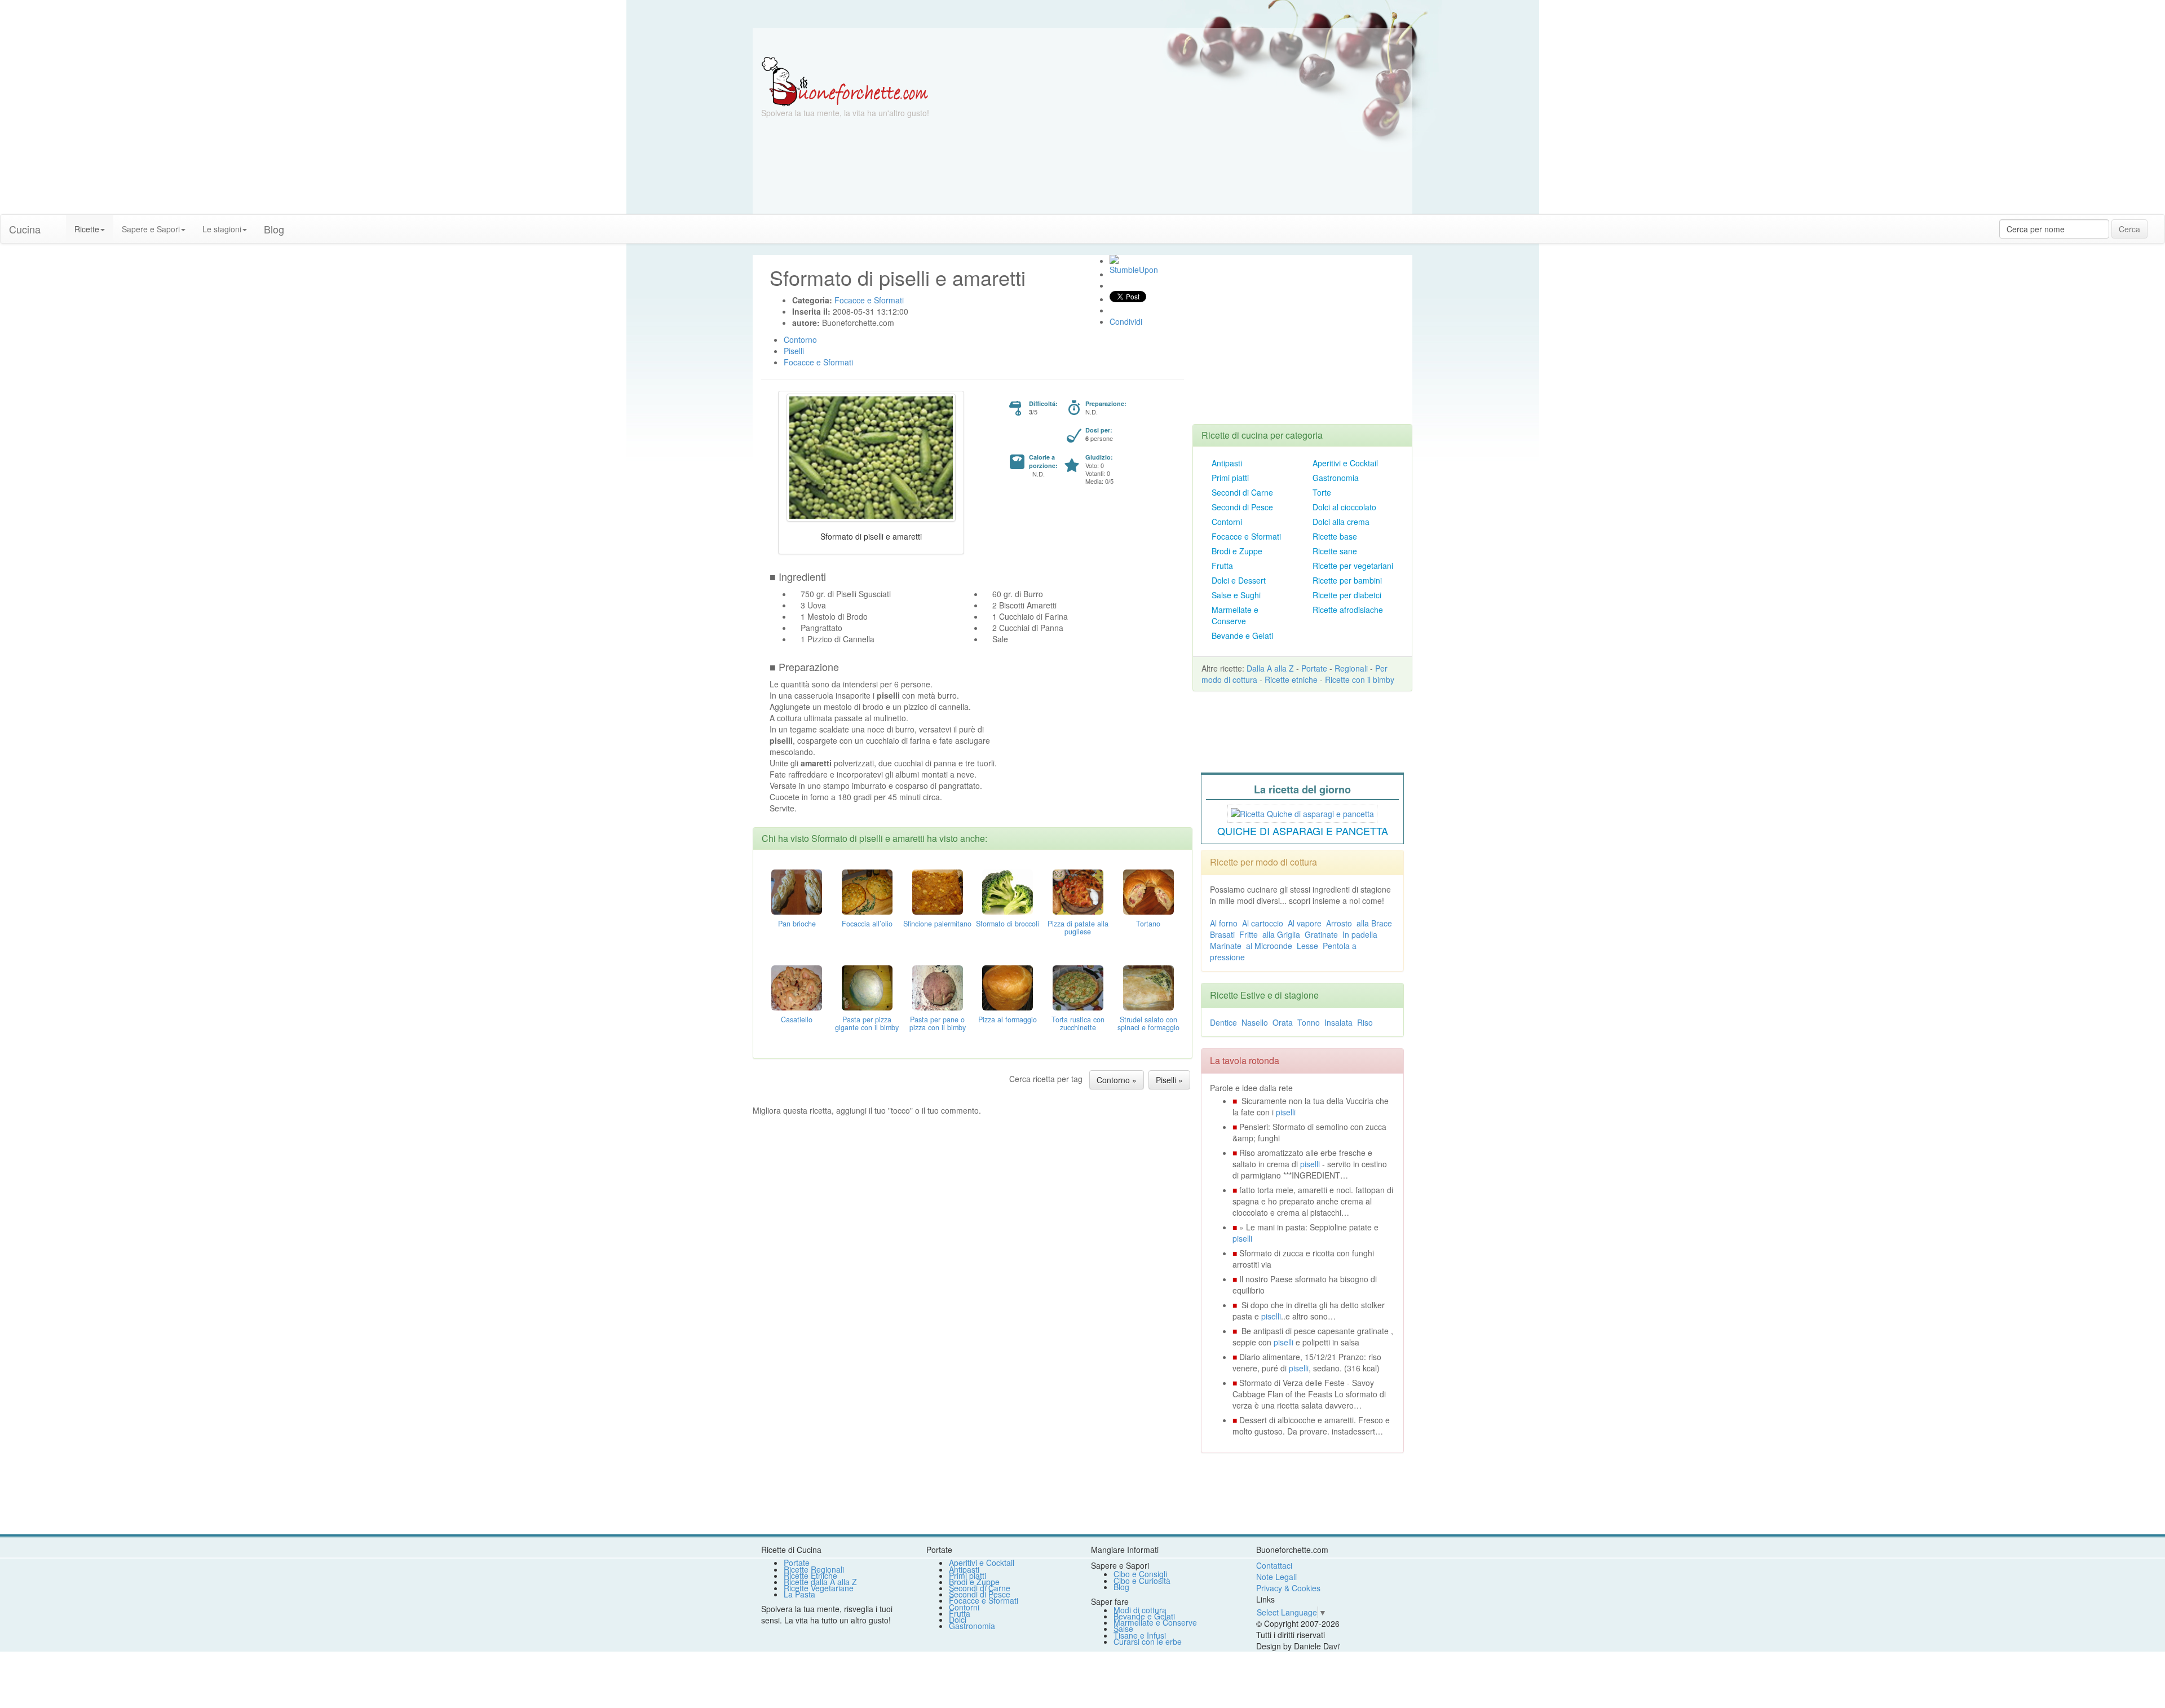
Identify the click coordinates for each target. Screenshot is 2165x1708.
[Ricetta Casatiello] (797, 986)
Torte (1322, 492)
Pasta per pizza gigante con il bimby (867, 1023)
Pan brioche (797, 924)
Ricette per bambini (1347, 580)
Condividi (1126, 321)
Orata (1283, 1022)
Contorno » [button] (1117, 1080)
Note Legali (1276, 1577)
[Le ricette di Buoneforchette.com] (1082, 42)
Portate (1314, 668)
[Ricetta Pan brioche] (797, 890)
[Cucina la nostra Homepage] (58, 223)
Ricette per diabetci (1347, 595)
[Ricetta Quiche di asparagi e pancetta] (1302, 812)
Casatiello (797, 1019)
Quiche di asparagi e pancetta (1303, 831)
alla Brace (1374, 923)
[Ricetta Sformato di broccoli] (1008, 890)
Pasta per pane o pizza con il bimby (938, 1023)
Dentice (1223, 1022)
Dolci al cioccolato (1344, 507)
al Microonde (1269, 946)
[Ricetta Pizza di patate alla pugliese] (1078, 890)
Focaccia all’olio (867, 924)
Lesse (1307, 946)
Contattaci (1274, 1565)
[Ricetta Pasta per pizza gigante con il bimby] (867, 986)
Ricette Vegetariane (819, 1588)
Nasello (1255, 1022)
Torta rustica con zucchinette (1078, 1023)
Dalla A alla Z (1270, 668)
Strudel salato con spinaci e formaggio (1148, 1023)
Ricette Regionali (814, 1569)
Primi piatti (1230, 478)
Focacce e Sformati (1246, 536)
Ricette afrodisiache (1348, 610)
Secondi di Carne (1242, 492)
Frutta (1222, 566)
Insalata (1338, 1022)
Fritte (1249, 934)
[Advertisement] (1192, 135)
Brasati (1222, 934)
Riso (1365, 1022)
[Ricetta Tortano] (1148, 890)
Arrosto (1339, 923)
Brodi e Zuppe (1237, 551)
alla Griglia (1281, 934)
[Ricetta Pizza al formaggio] (1008, 986)
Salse (1123, 1628)
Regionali (1351, 668)
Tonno (1309, 1022)
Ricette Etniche (810, 1575)
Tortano (1148, 924)
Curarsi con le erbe (1148, 1641)
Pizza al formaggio (1008, 1019)
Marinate (1226, 946)
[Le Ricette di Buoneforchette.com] (845, 81)
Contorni (1227, 522)
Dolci (958, 1619)
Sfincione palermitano (937, 924)
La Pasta (799, 1594)
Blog (1121, 1587)
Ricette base (1335, 536)
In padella (1360, 934)
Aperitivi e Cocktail (1345, 463)
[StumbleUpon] (1114, 259)
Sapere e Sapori (151, 229)
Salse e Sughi (1236, 595)
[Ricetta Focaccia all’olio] (867, 890)
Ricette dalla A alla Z (820, 1582)
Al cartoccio (1263, 923)
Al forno (1224, 923)
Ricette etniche (1291, 679)
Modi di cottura (1140, 1610)
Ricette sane (1335, 551)
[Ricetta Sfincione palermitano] (938, 890)
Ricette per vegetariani (1353, 566)
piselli (1286, 1112)
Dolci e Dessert (1239, 580)
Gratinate (1321, 934)
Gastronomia (1336, 478)
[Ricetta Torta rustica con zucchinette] (1078, 986)
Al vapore (1305, 923)
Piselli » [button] (1169, 1080)
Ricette (87, 229)
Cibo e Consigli (1140, 1574)
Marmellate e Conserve (1235, 615)
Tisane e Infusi (1140, 1635)
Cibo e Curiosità (1142, 1581)
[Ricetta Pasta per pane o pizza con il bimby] (938, 986)
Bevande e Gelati (1242, 635)
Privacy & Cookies (1288, 1588)
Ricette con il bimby (1360, 679)
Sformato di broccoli (1008, 924)
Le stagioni (222, 229)
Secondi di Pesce (1242, 507)
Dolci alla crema (1341, 522)
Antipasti (1227, 463)
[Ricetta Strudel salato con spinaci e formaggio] (1148, 986)
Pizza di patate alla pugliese (1078, 928)
